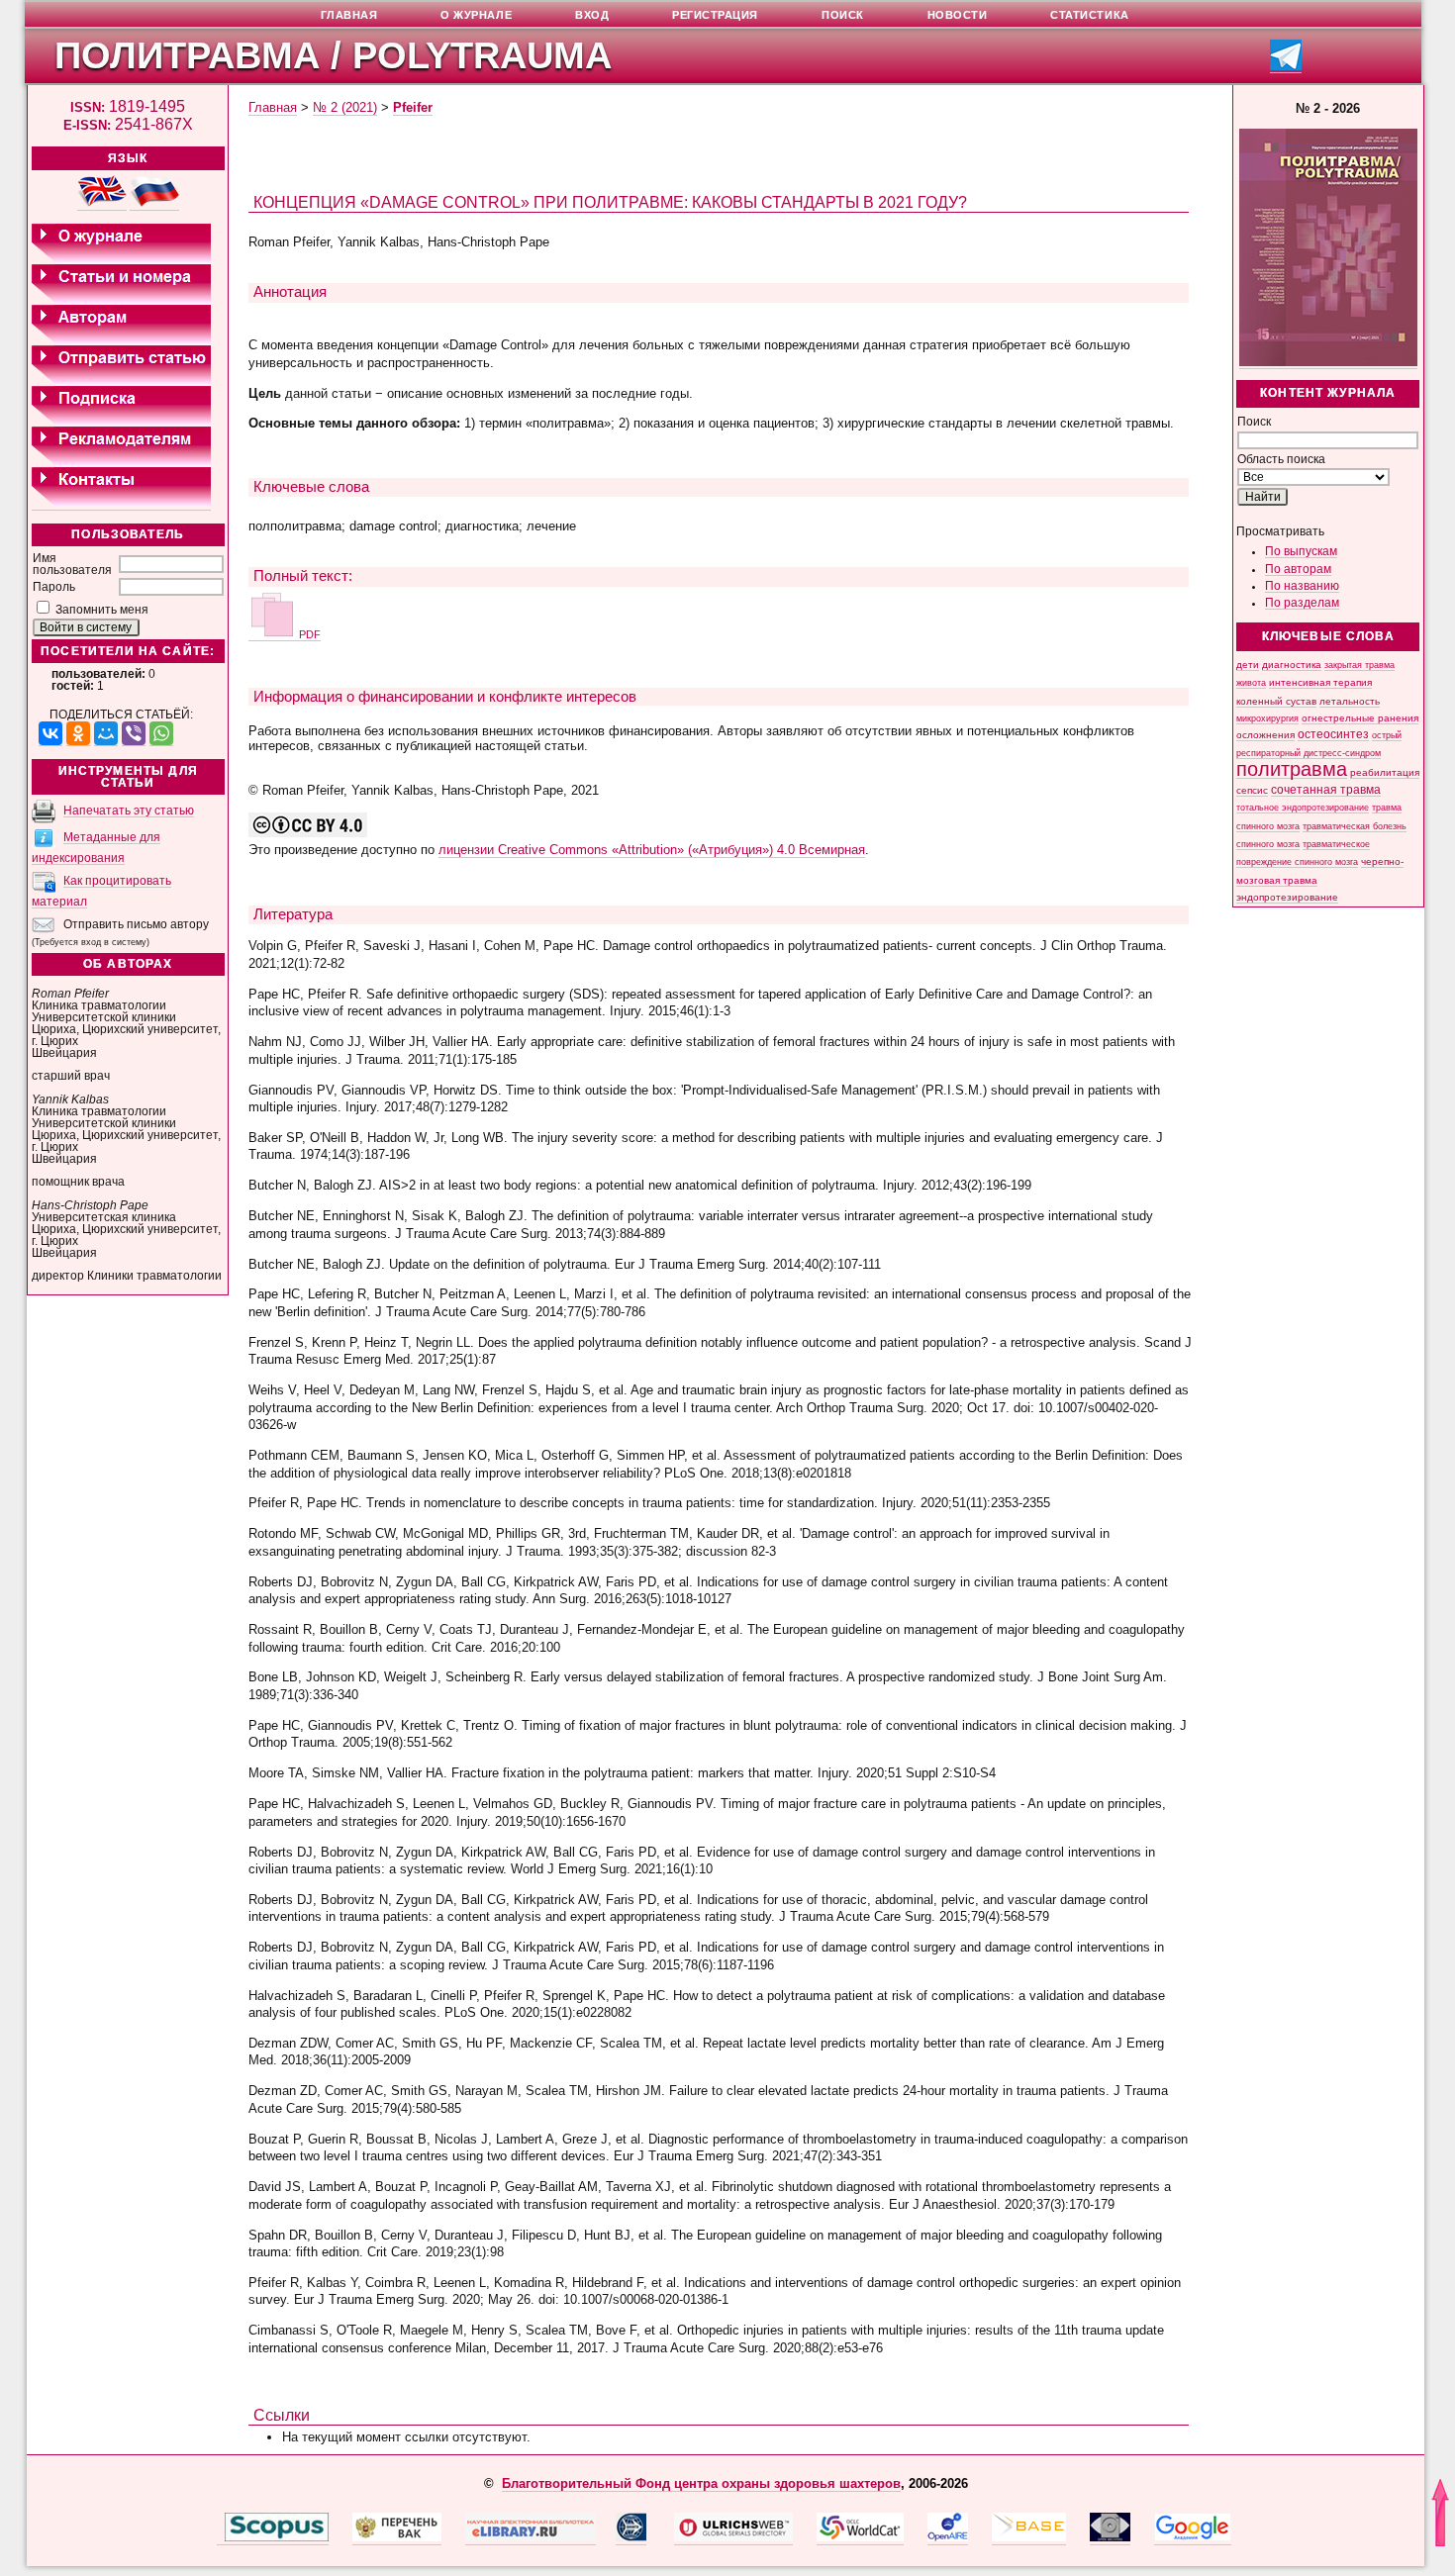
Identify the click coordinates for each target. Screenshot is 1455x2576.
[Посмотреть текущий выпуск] (1328, 363)
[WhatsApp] (161, 734)
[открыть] (221, 2537)
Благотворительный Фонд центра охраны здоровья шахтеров (701, 2483)
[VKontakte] (50, 734)
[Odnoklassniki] (78, 734)
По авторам (1298, 569)
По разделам (1302, 603)
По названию (1302, 586)
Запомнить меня (102, 610)
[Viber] (134, 734)
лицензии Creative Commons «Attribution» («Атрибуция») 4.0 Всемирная (652, 850)
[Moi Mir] (106, 734)
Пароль (54, 587)
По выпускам (1301, 551)
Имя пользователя (72, 564)
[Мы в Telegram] (1286, 67)
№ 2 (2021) (345, 107)
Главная (273, 107)
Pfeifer (413, 107)
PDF (308, 634)
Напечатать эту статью (129, 811)
